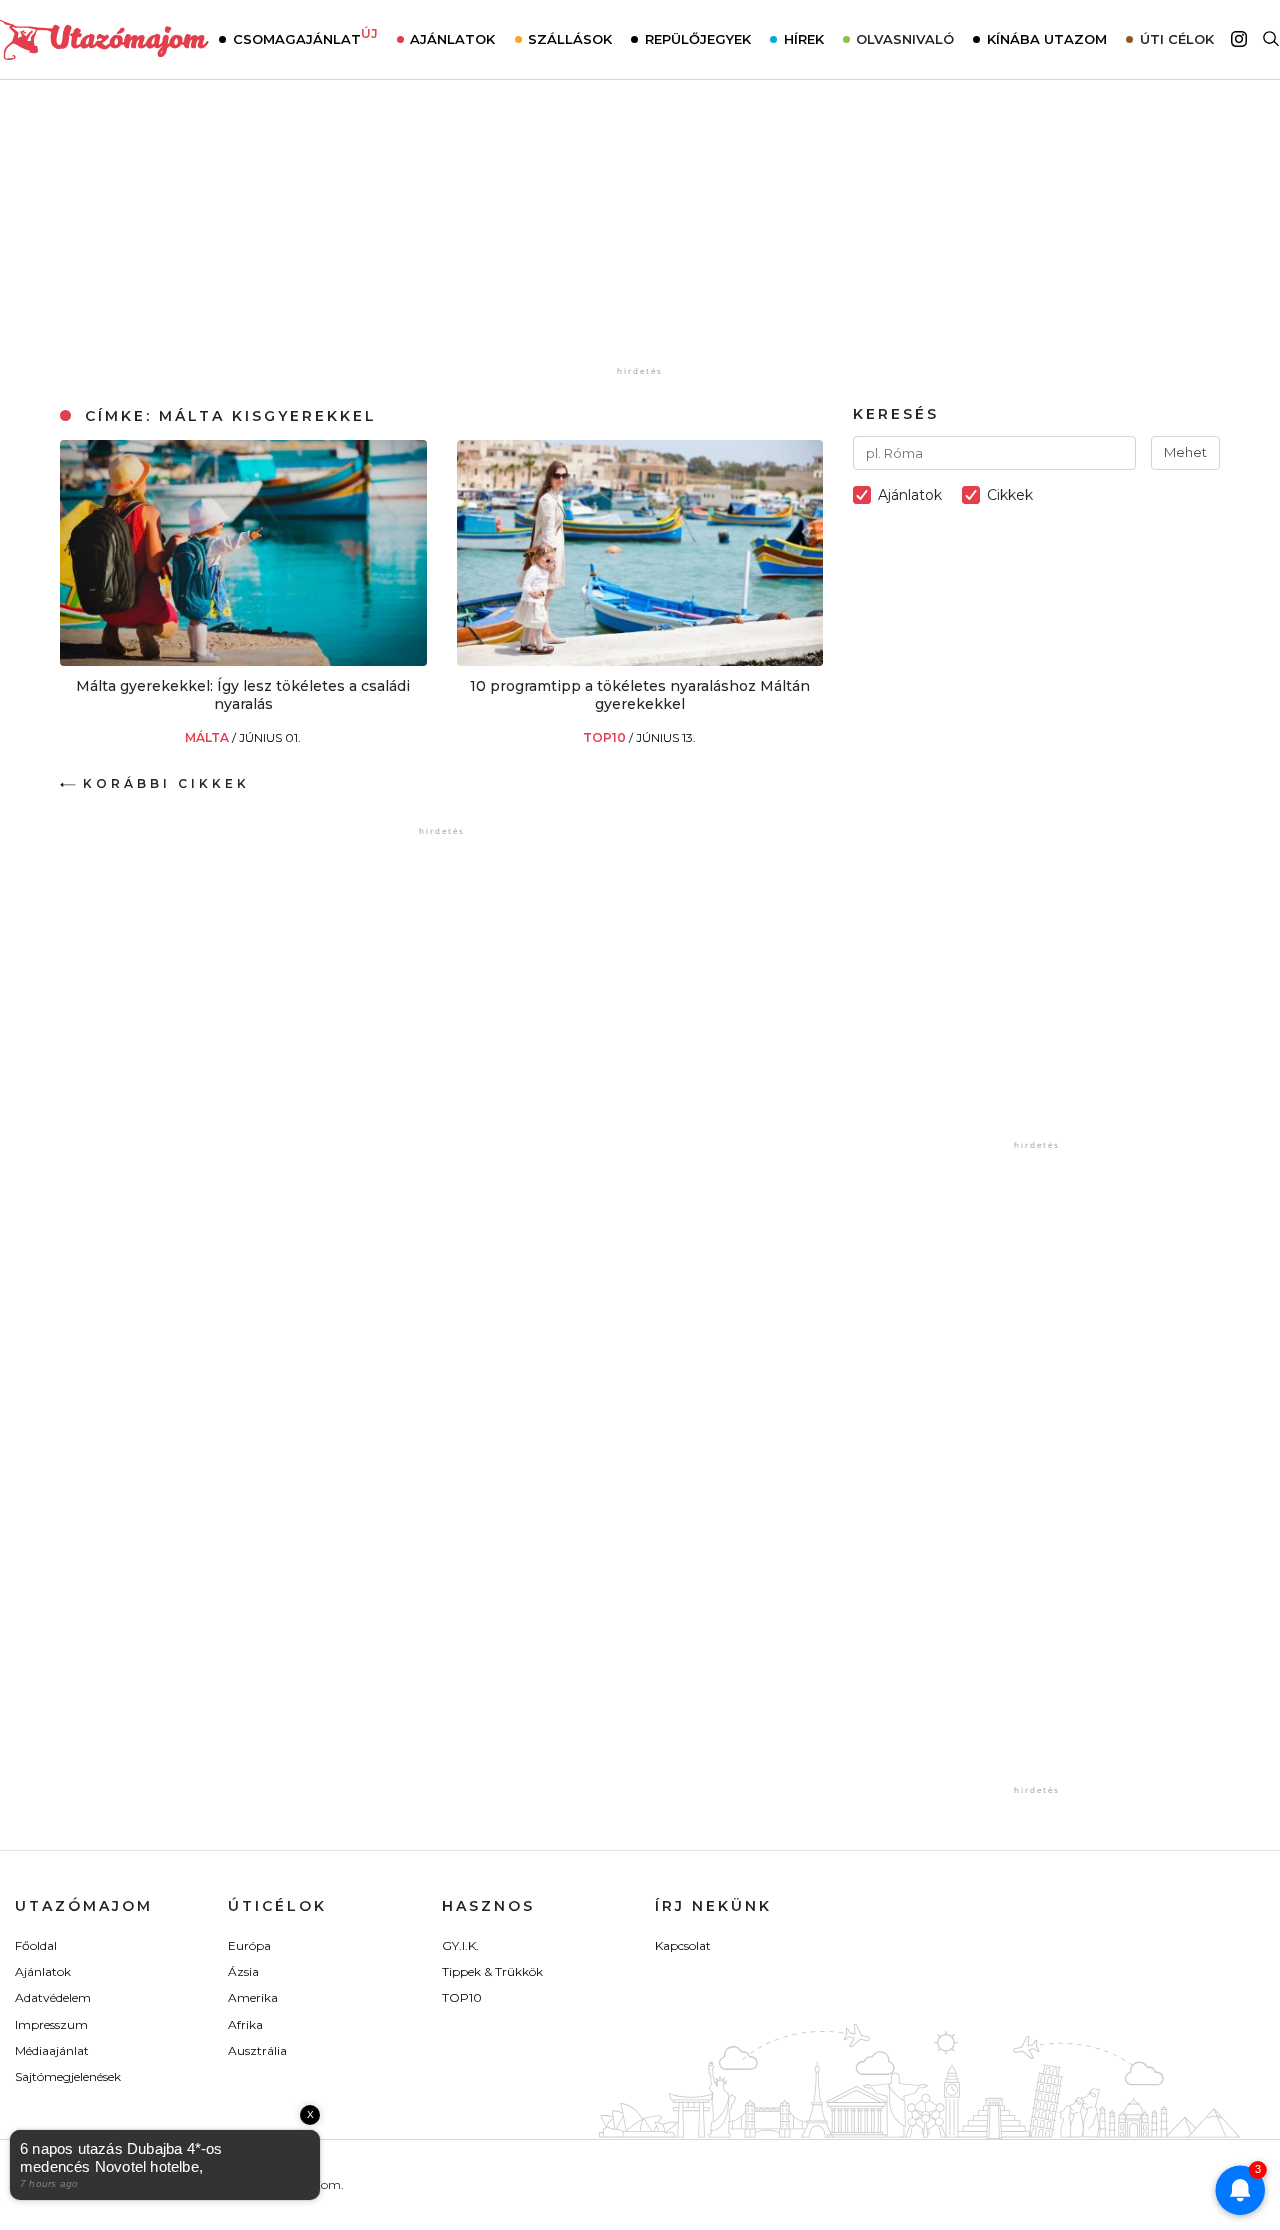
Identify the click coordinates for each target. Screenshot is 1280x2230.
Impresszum (51, 2024)
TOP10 (606, 737)
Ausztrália (257, 2050)
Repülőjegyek (698, 39)
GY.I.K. (460, 1945)
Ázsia (243, 1971)
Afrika (245, 2024)
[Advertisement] (640, 237)
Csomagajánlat (305, 37)
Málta (208, 737)
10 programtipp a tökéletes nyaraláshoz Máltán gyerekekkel (640, 695)
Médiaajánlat (52, 2050)
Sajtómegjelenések (68, 2076)
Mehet (1185, 452)
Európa (249, 1945)
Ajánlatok (452, 39)
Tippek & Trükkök (492, 1971)
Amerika (253, 1997)
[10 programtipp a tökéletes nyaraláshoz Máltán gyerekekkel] (640, 660)
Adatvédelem (53, 1997)
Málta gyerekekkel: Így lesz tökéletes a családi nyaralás (243, 695)
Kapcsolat (683, 1945)
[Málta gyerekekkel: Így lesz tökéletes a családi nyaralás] (243, 660)
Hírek (804, 39)
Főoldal (36, 1945)
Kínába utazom (1047, 39)
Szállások (570, 39)
